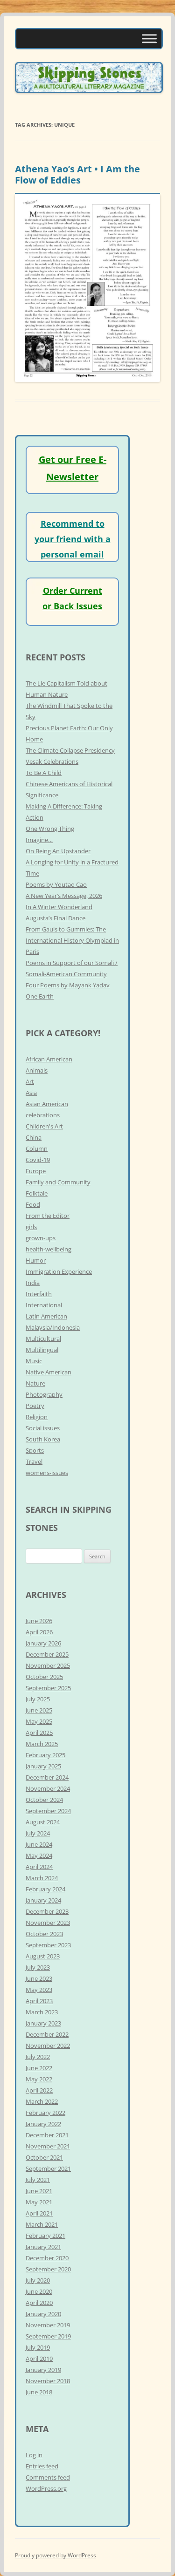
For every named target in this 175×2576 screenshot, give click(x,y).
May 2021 (39, 2202)
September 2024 (48, 1811)
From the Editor (48, 1216)
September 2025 (48, 1688)
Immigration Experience (59, 1271)
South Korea (43, 1439)
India (33, 1283)
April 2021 (39, 2213)
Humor (36, 1260)
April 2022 (39, 2090)
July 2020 (38, 2280)
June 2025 (39, 1710)
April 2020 (39, 2303)
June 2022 (39, 2068)
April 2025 (39, 1733)
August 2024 (43, 1822)
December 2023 (47, 1911)
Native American (49, 1372)
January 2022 (43, 2124)
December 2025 (47, 1654)
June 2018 (39, 2392)
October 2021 (44, 2157)
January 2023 (43, 2023)
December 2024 (47, 1777)
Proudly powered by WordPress (56, 2555)
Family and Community (58, 1182)
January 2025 (43, 1766)
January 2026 (43, 1643)
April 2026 (39, 1632)
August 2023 (43, 1956)
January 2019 (43, 2370)
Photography (44, 1394)
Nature (35, 1383)
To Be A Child (44, 773)
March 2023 (42, 2012)
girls (31, 1227)
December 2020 (47, 2258)
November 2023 (48, 1923)
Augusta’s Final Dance (56, 918)
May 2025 (39, 1721)
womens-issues (47, 1473)
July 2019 (38, 2347)
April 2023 (39, 2001)
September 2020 (48, 2269)
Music (34, 1361)
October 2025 (44, 1677)
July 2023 (38, 1967)
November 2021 (48, 2146)
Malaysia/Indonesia (53, 1327)
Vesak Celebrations (52, 761)
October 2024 (44, 1800)
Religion (37, 1417)
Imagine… (39, 840)
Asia (31, 1093)
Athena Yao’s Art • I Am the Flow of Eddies (77, 174)
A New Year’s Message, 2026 (64, 896)
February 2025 (45, 1755)
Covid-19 (38, 1160)
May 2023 (39, 1990)
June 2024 (39, 1844)
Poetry (35, 1406)
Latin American (46, 1316)
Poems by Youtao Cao (56, 884)
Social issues (43, 1428)
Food (33, 1204)
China (34, 1137)
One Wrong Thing (50, 829)
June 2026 (39, 1621)
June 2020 (39, 2291)
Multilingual (42, 1350)
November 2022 (48, 2046)
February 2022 (45, 2113)
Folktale (37, 1193)
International (44, 1305)
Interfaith (39, 1294)
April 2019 (39, 2359)
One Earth (40, 996)
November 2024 (48, 1788)
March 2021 (42, 2224)
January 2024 (43, 1900)
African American (49, 1059)
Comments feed (48, 2477)
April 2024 (39, 1867)
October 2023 (44, 1934)
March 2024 (42, 1878)
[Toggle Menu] (149, 38)
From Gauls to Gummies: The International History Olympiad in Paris (72, 940)
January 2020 (43, 2314)
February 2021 (45, 2236)
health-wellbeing (49, 1249)
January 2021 (43, 2247)
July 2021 (38, 2180)
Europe (36, 1171)
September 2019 (48, 2336)
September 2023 (48, 1945)
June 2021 (39, 2191)
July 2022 (38, 2057)
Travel (34, 1461)
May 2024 (39, 1856)
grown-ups (41, 1238)
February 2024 (45, 1889)
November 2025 (48, 1665)
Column (37, 1149)
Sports (35, 1450)
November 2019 (48, 2325)
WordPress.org (46, 2488)
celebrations (43, 1115)
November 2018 (48, 2381)
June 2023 (39, 1978)
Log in (34, 2455)
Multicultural (43, 1339)
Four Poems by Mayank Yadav (68, 985)
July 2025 (38, 1699)
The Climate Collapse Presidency (70, 750)
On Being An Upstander (58, 851)
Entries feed (42, 2466)
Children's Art (44, 1126)
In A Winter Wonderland (59, 907)
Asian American (47, 1104)
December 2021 (47, 2135)
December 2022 (47, 2034)
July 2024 (38, 1833)
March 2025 (42, 1744)
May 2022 (39, 2079)
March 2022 (42, 2101)
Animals (37, 1070)
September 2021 (48, 2168)
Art (30, 1081)
